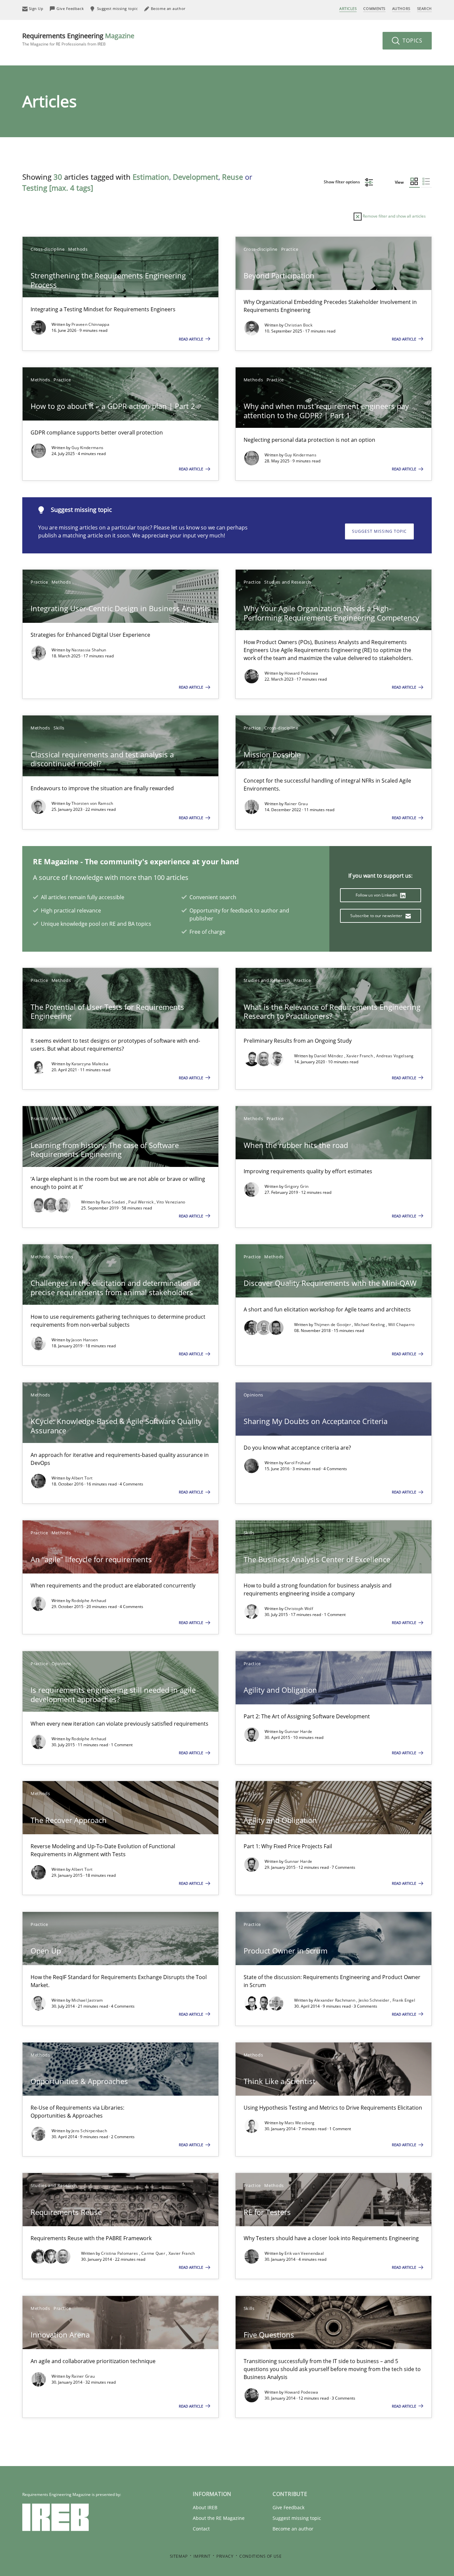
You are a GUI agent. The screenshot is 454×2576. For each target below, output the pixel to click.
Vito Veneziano (171, 1202)
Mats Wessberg (300, 2123)
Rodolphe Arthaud (89, 1601)
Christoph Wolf (299, 1609)
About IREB (205, 2507)
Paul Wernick (141, 1202)
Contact (201, 2529)
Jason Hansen (85, 1340)
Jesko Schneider (375, 2000)
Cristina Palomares (120, 2253)
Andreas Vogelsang (395, 1056)
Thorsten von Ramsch (92, 803)
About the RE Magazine (219, 2518)
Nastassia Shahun (89, 650)
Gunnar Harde (298, 1731)
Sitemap (179, 2556)
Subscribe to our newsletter (377, 916)
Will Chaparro (401, 1325)
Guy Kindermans (87, 448)
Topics (412, 41)
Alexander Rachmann (335, 2000)
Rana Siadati (114, 1202)
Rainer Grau (296, 804)
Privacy (225, 2556)
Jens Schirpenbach (89, 2131)
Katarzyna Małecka (90, 1064)
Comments (374, 8)
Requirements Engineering (78, 39)
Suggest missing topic (379, 531)
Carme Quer (154, 2253)
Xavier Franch (360, 1056)
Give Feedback (288, 2507)
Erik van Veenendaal (304, 2253)
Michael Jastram (87, 2000)
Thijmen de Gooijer (333, 1325)
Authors (401, 8)
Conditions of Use (260, 2556)
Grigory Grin (297, 1186)
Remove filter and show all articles (394, 216)
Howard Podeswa (301, 673)
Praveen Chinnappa (90, 324)
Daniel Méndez (329, 1056)
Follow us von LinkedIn (377, 895)
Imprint (202, 2556)
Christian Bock (298, 325)
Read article (191, 339)
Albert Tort (82, 1478)
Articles (348, 8)
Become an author (293, 2529)
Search (424, 8)
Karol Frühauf (298, 1463)
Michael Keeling (370, 1325)
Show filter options (342, 182)
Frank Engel (404, 2000)
